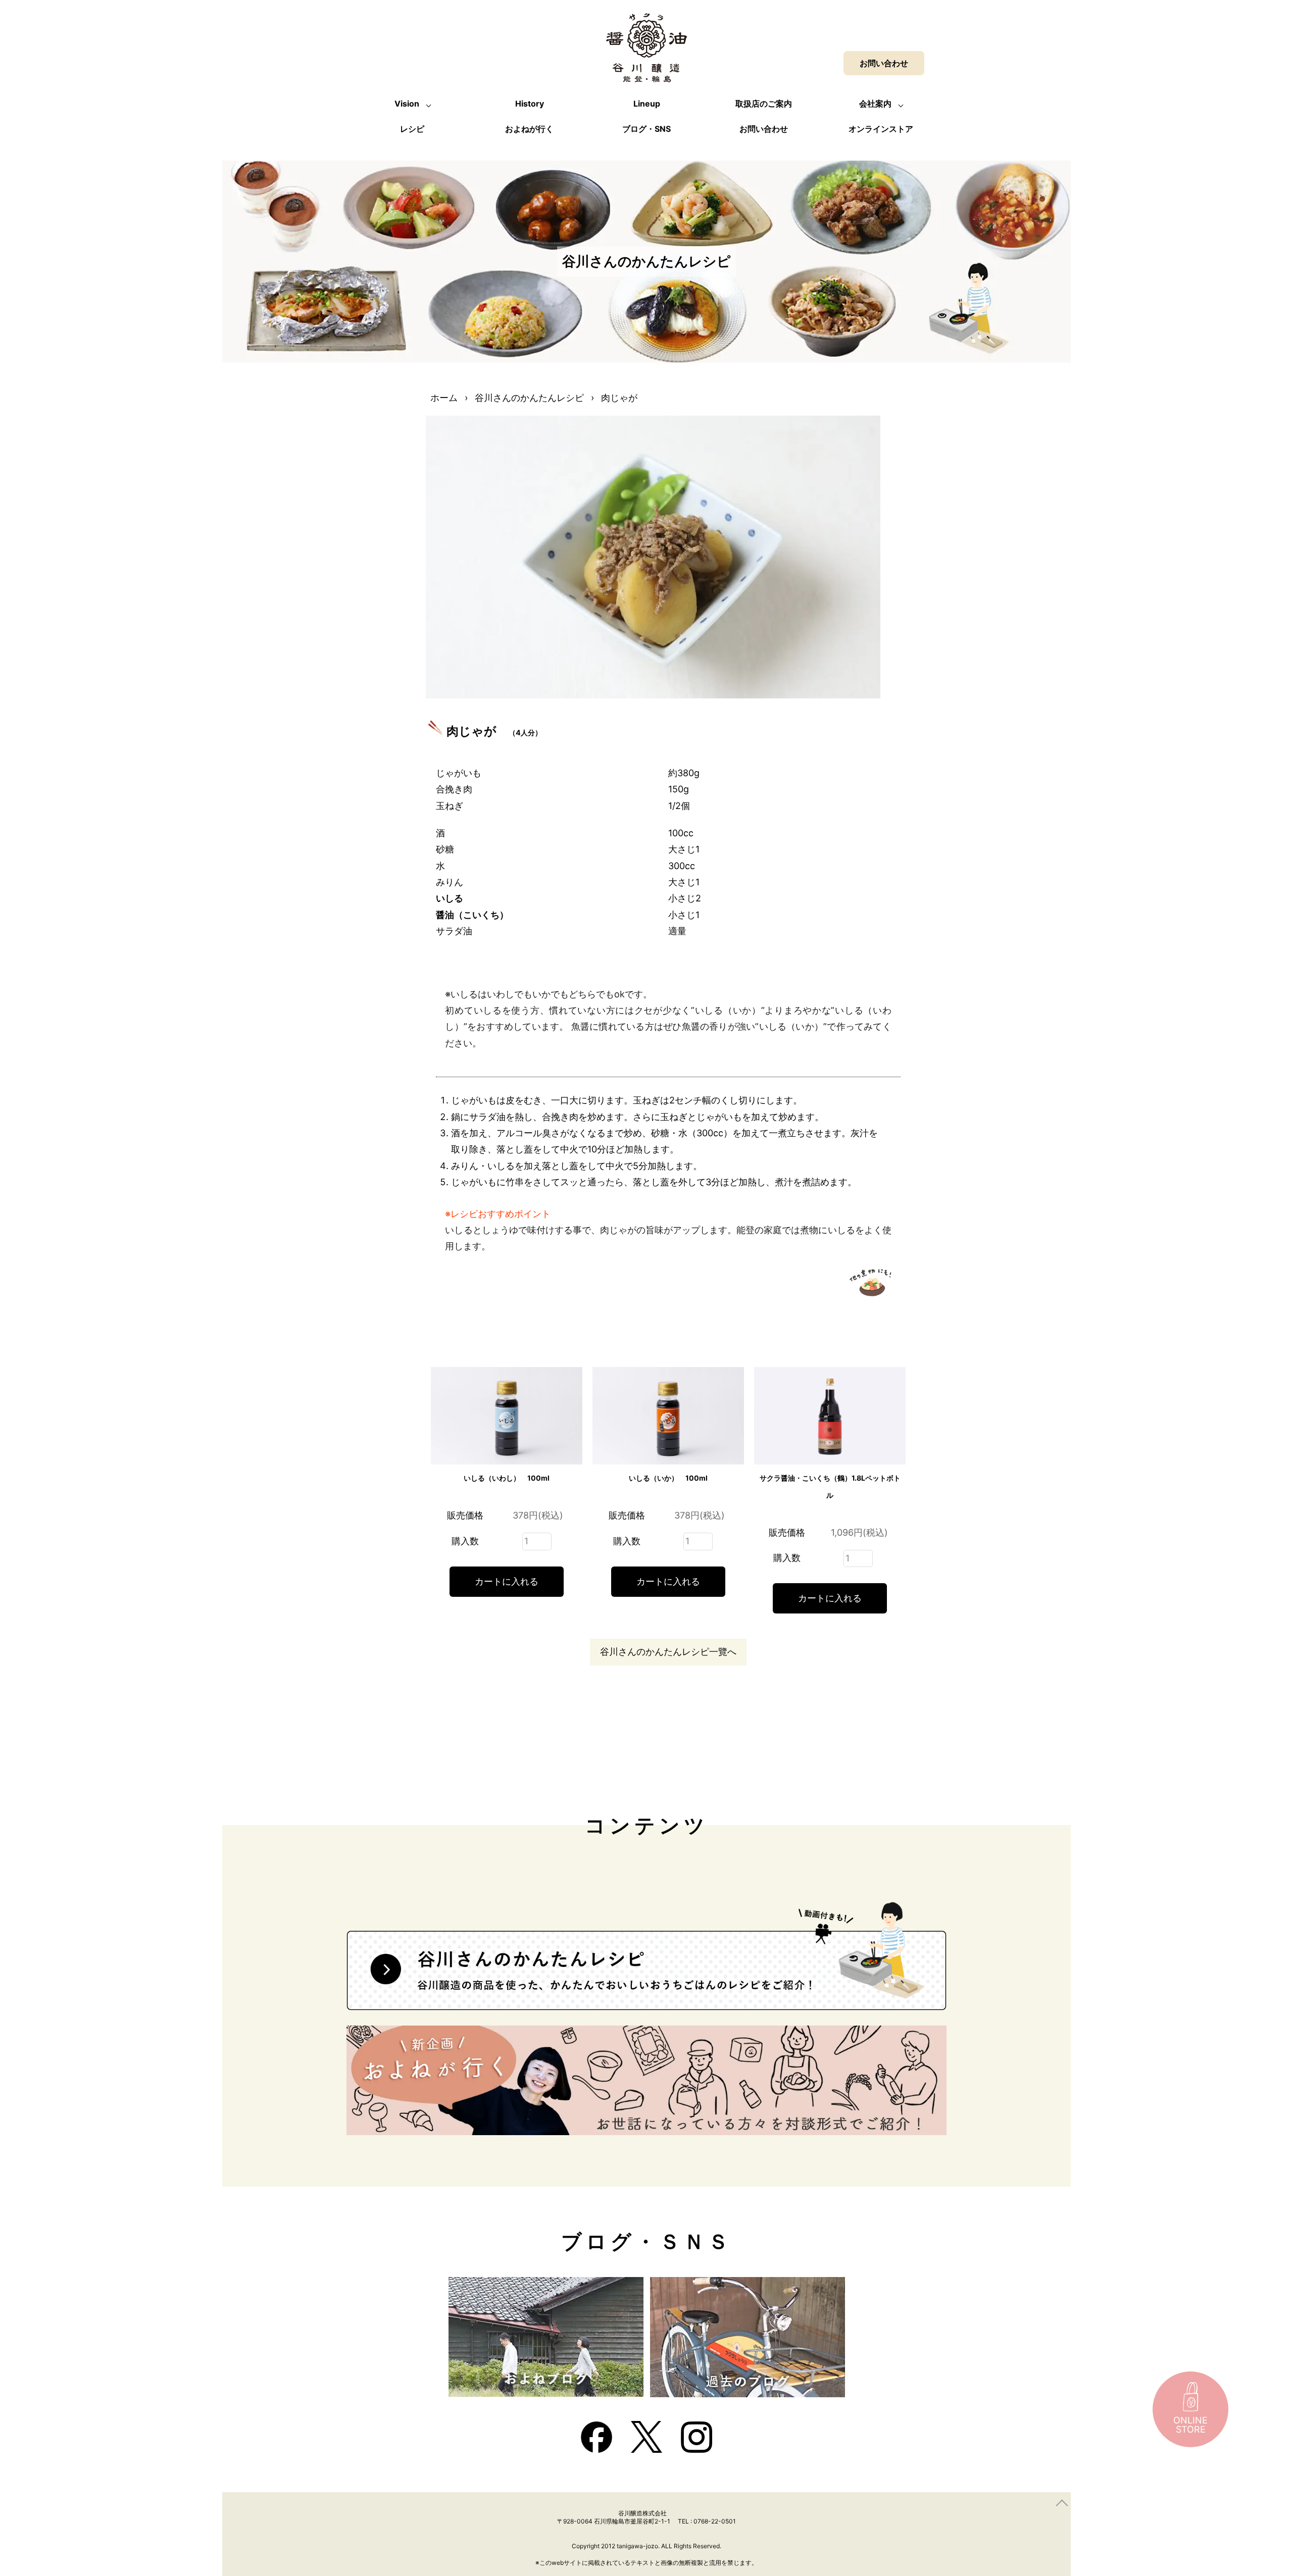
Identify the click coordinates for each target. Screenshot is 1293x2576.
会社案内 (875, 104)
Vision (407, 104)
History (530, 104)
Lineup (647, 104)
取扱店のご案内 (764, 104)
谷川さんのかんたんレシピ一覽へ (668, 1652)
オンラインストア (881, 129)
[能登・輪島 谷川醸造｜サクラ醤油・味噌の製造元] (646, 74)
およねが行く (529, 129)
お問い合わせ (764, 129)
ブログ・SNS (646, 129)
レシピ (412, 129)
